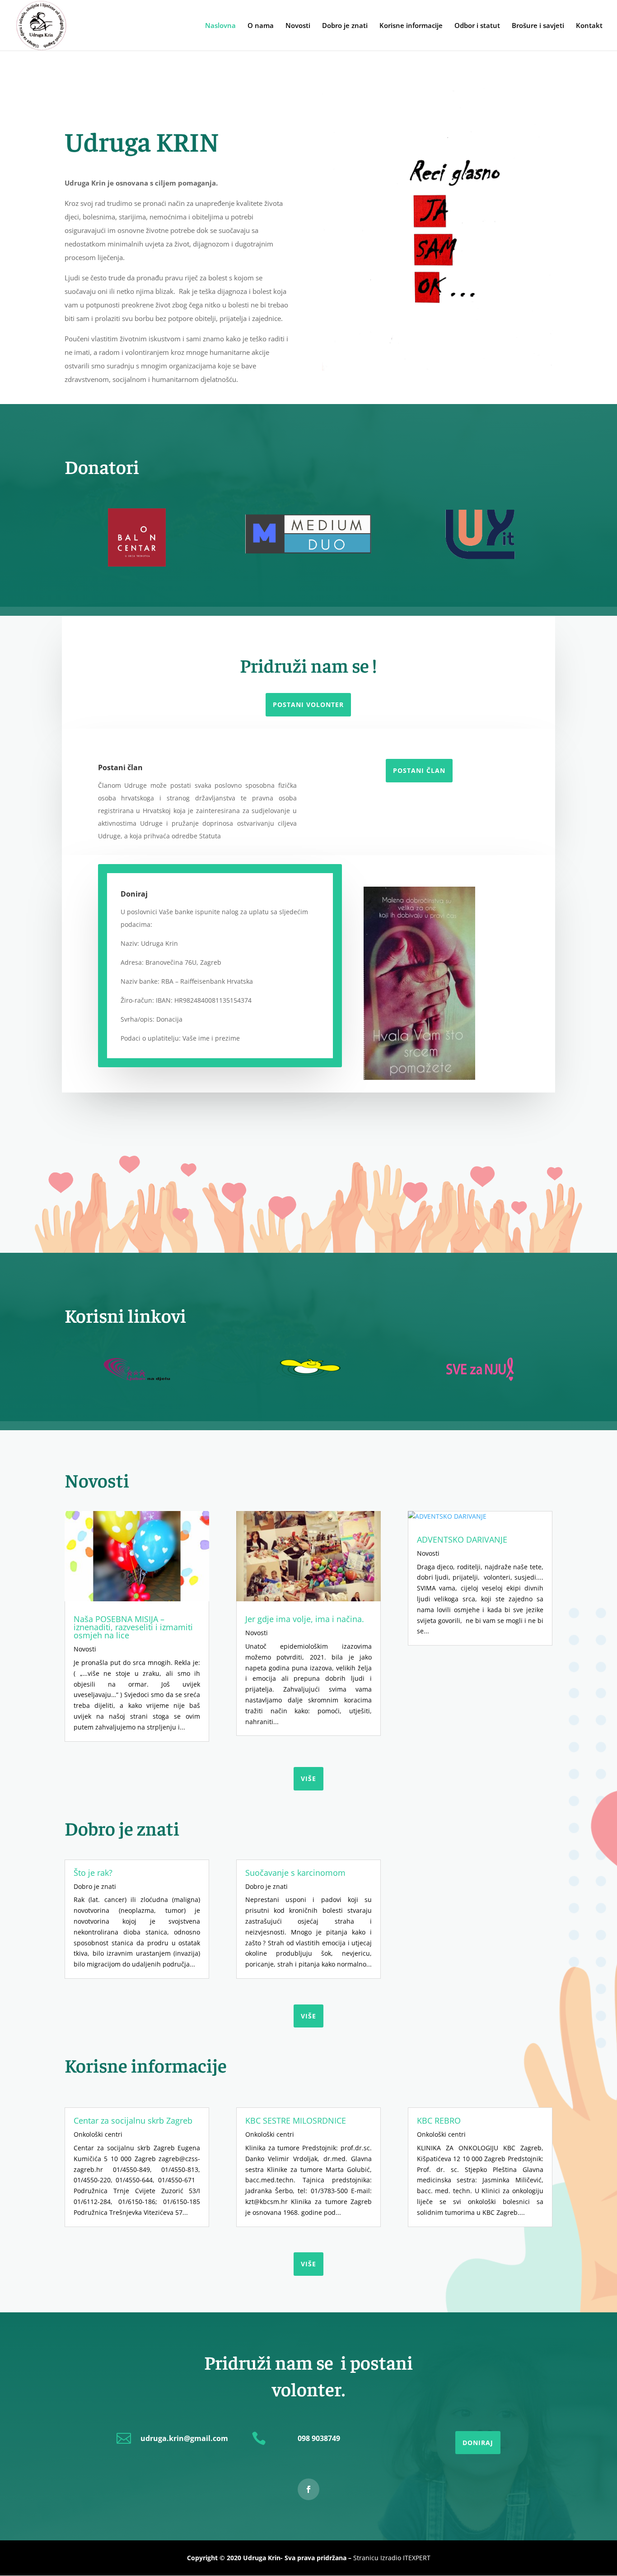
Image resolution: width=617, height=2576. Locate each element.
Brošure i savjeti (538, 26)
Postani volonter (308, 704)
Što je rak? (93, 1873)
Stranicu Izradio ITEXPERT (392, 2558)
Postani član (419, 770)
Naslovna (220, 26)
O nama (261, 26)
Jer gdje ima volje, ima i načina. (305, 1619)
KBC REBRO (439, 2120)
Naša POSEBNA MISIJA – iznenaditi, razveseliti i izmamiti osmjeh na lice (133, 1627)
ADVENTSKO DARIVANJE (462, 1539)
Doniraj (478, 2443)
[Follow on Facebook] (308, 2489)
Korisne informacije (411, 26)
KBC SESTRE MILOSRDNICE (296, 2120)
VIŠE (308, 1779)
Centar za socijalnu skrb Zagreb (133, 2120)
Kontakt (589, 26)
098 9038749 (319, 2438)
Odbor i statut (477, 26)
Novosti (298, 26)
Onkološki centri (98, 2134)
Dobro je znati (345, 26)
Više (308, 2264)
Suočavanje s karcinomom (295, 1873)
